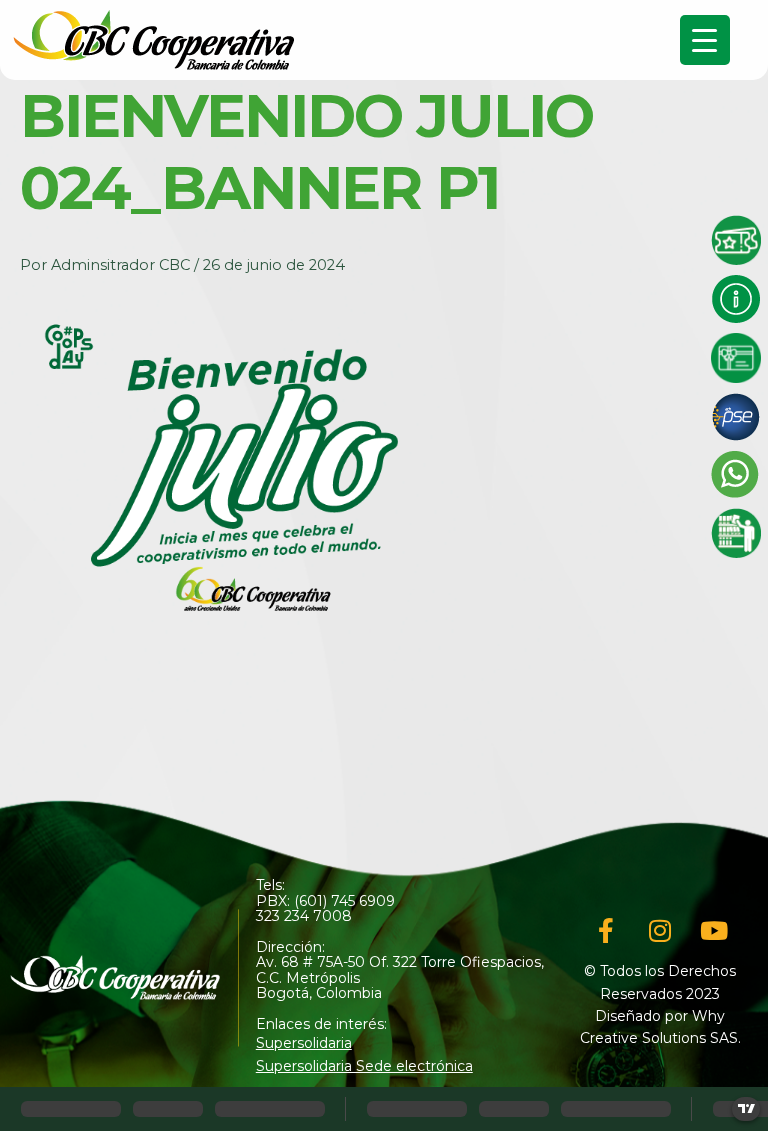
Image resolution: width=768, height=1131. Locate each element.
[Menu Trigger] (705, 40)
